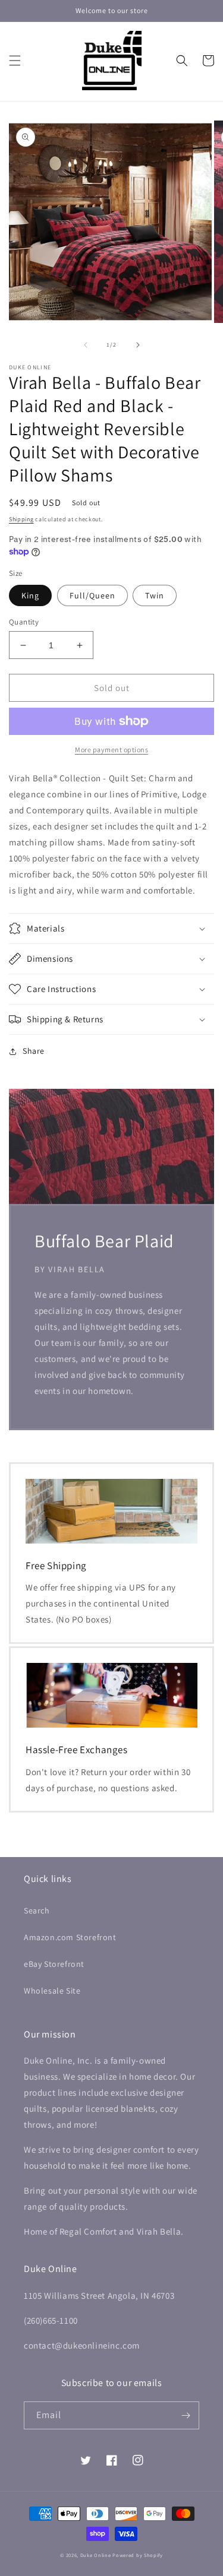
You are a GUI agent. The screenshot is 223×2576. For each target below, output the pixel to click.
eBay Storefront (54, 1964)
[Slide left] (86, 345)
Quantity (24, 622)
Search (37, 1910)
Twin (155, 595)
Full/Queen (92, 595)
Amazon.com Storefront (70, 1937)
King (30, 595)
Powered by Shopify (138, 2555)
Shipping (21, 519)
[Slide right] (138, 345)
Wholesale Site (52, 1991)
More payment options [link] (111, 750)
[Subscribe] (186, 2415)
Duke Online (96, 2555)
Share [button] (34, 1051)
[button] (15, 61)
